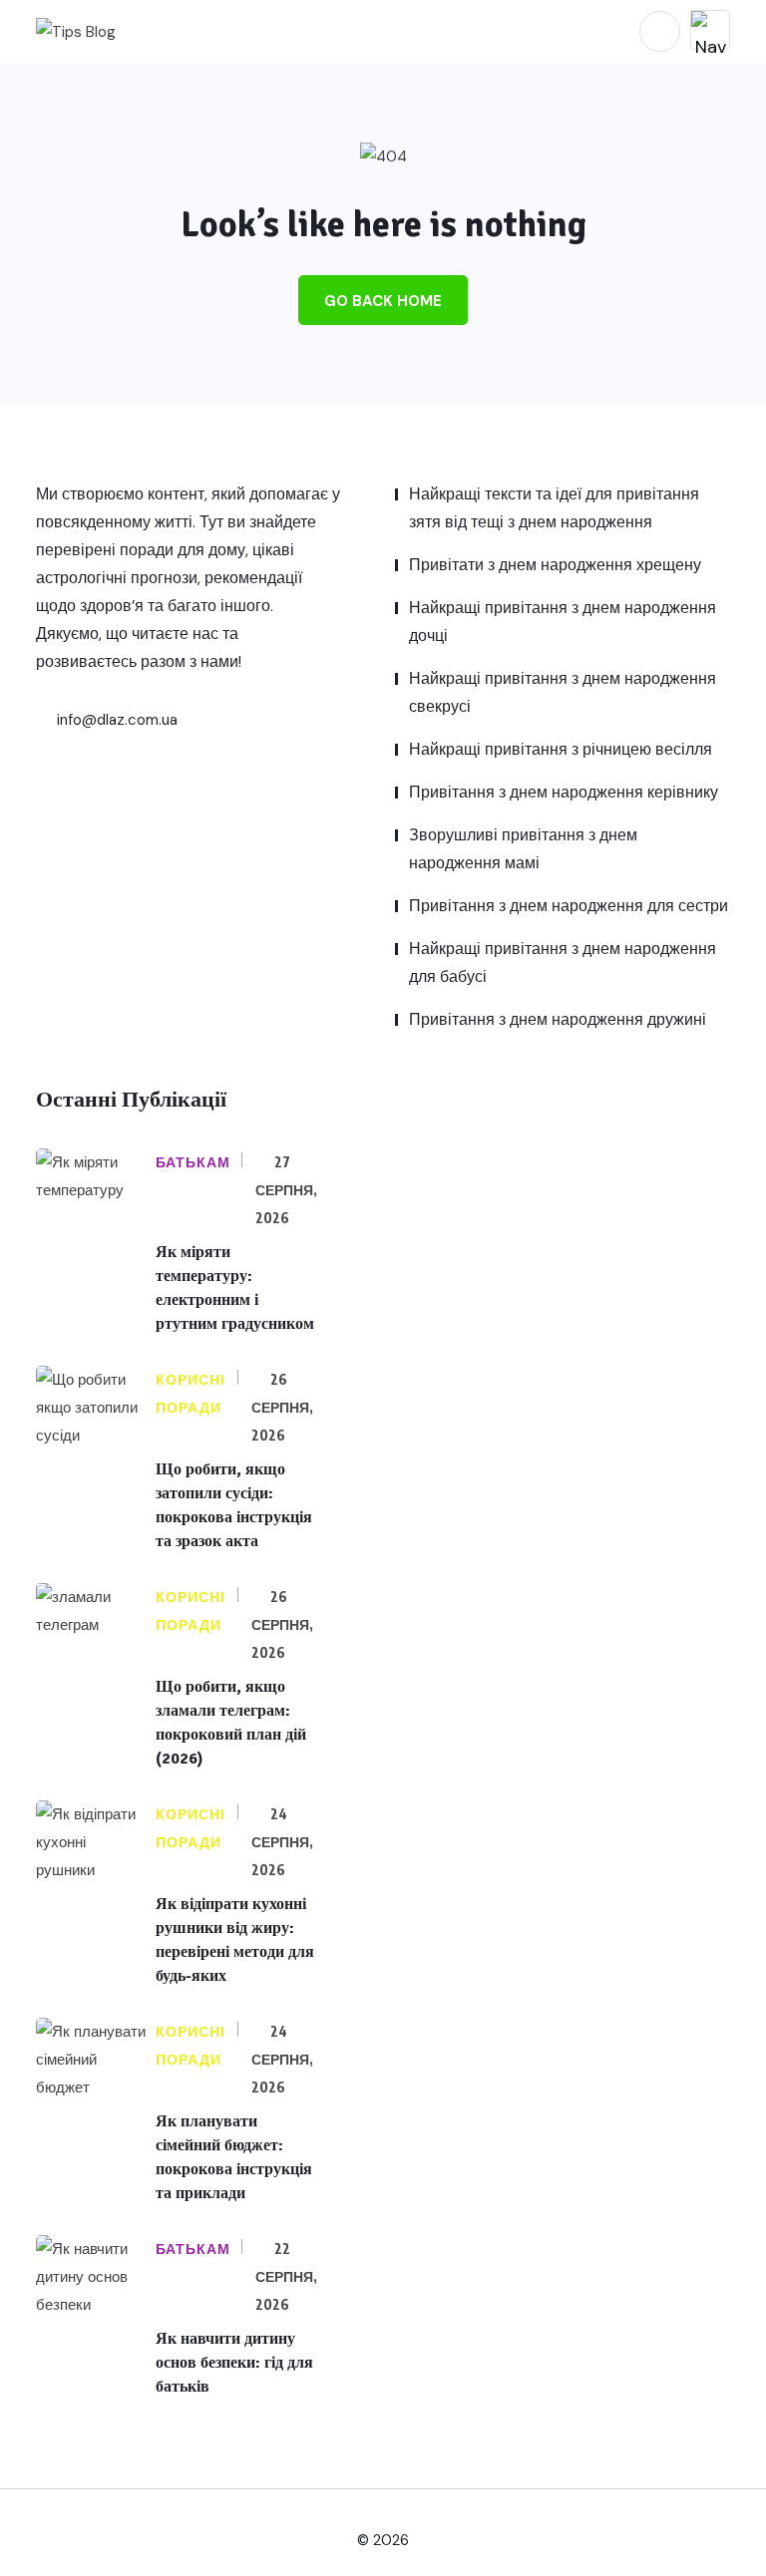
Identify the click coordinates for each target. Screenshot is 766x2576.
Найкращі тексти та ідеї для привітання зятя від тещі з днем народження (554, 508)
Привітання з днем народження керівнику (564, 792)
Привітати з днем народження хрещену (555, 565)
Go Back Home (383, 301)
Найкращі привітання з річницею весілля (561, 749)
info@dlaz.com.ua (115, 720)
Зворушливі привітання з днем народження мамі (523, 849)
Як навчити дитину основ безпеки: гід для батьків (234, 2363)
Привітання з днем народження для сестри (569, 906)
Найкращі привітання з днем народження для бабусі (563, 963)
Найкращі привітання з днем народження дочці (563, 622)
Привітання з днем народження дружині (558, 1019)
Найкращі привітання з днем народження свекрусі (563, 692)
